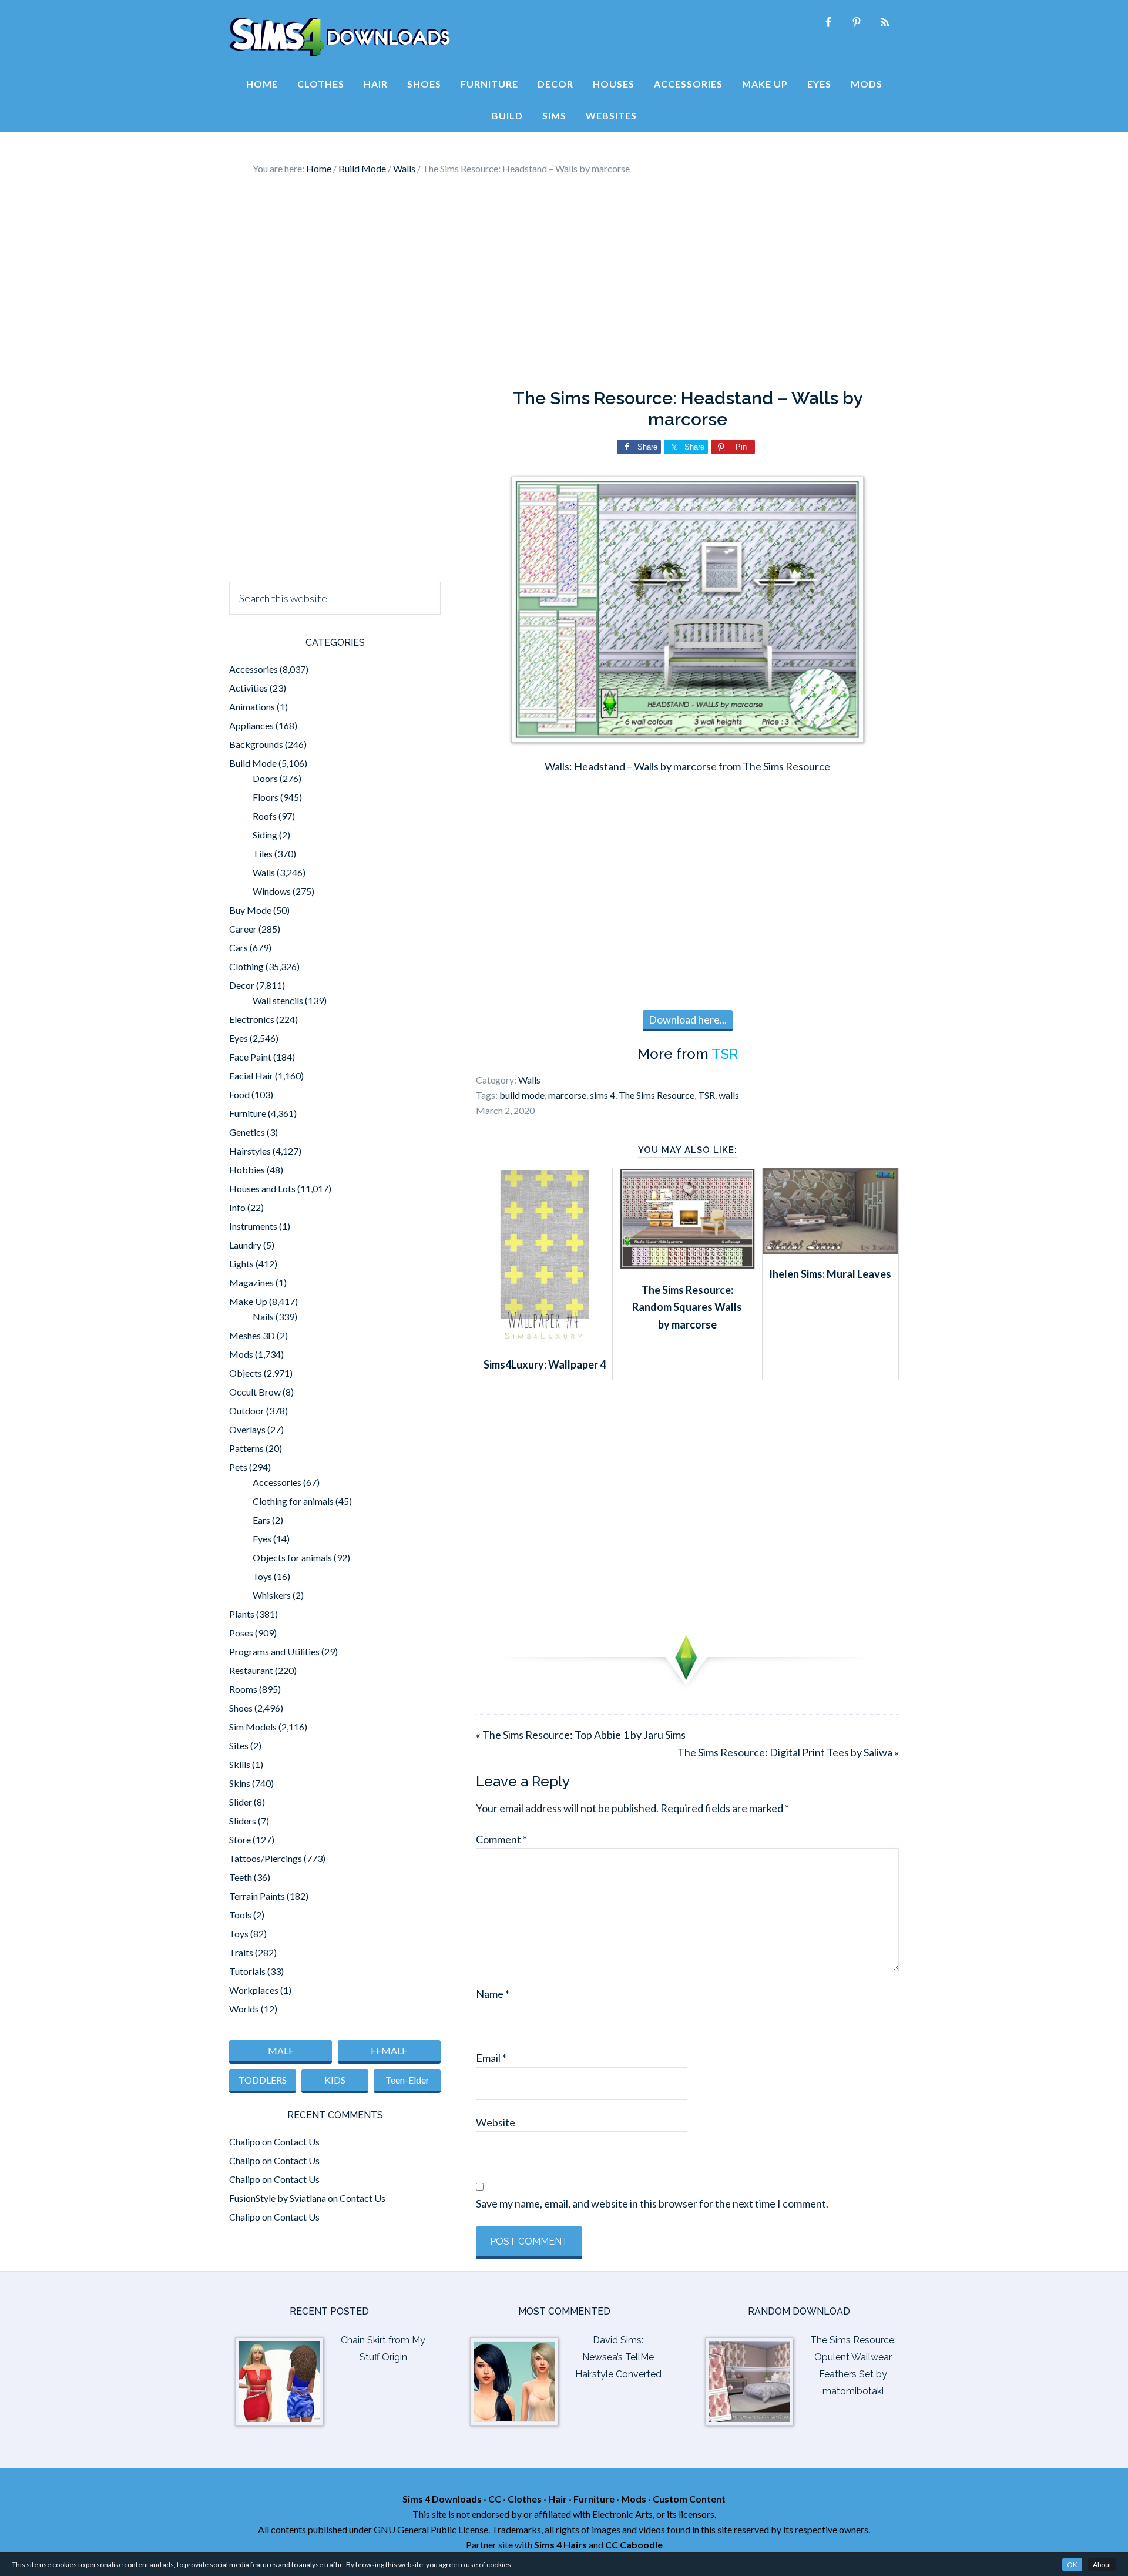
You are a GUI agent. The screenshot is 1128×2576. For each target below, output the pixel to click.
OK (1072, 2565)
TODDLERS (263, 2080)
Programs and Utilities (274, 1651)
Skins (240, 1783)
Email (491, 2058)
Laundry (245, 1245)
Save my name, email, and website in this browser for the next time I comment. (652, 2203)
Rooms (243, 1689)
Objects (246, 1373)
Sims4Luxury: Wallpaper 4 (545, 1364)
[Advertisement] (564, 282)
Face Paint (250, 1057)
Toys (262, 1576)
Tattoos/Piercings (266, 1858)
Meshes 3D (252, 1335)
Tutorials (247, 1971)
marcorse (567, 1095)
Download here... (688, 1019)
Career (243, 929)
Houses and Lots (262, 1188)
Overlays (247, 1429)
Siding (265, 835)
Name (493, 1994)
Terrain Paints (257, 1896)
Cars (239, 947)
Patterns (246, 1448)
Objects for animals (292, 1557)
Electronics (252, 1019)
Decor (242, 985)
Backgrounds (256, 744)
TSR (725, 1054)
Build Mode (253, 763)
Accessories (254, 669)
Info (237, 1207)
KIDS (335, 2080)
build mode (522, 1095)
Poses (241, 1633)
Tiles (263, 853)
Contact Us (297, 2141)
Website (496, 2122)
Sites (239, 1745)
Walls (529, 1080)
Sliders (243, 1821)
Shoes (241, 1708)
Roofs (265, 816)
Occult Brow (255, 1392)
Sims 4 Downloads (340, 37)
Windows (272, 891)
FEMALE (389, 2050)
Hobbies (247, 1170)
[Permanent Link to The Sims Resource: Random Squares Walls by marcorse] (687, 1266)
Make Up (248, 1301)
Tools (240, 1915)
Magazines (251, 1282)
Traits (241, 1952)
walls (729, 1095)
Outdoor (247, 1411)
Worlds (244, 2009)
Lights (241, 1264)
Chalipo (245, 2141)
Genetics (247, 1132)
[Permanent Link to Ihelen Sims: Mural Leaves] (830, 1250)
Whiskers (272, 1595)
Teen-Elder (407, 2080)
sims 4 (602, 1095)
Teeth (241, 1877)
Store (240, 1839)
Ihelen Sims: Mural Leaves (830, 1274)
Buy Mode (250, 910)
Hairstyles (250, 1151)
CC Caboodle (634, 2545)
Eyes (239, 1038)
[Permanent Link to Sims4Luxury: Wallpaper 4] (545, 1340)
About (1102, 2565)
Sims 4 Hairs (560, 2545)
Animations (252, 707)
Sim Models (253, 1727)
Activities (249, 688)
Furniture (248, 1113)
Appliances (251, 725)
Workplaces (254, 1990)
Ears (261, 1520)
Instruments (253, 1226)
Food (239, 1094)
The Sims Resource (657, 1095)
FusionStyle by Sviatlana (278, 2198)
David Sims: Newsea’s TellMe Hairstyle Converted (618, 2357)
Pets (238, 1467)
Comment (501, 1839)
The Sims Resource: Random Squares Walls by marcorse (687, 1307)
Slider (241, 1802)
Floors (266, 797)
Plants (242, 1614)
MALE (281, 2050)
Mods (241, 1354)
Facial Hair (251, 1076)
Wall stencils (278, 1000)
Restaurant (251, 1670)
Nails (263, 1316)
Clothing (246, 966)
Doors (265, 778)
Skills (240, 1764)
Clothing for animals (293, 1501)
